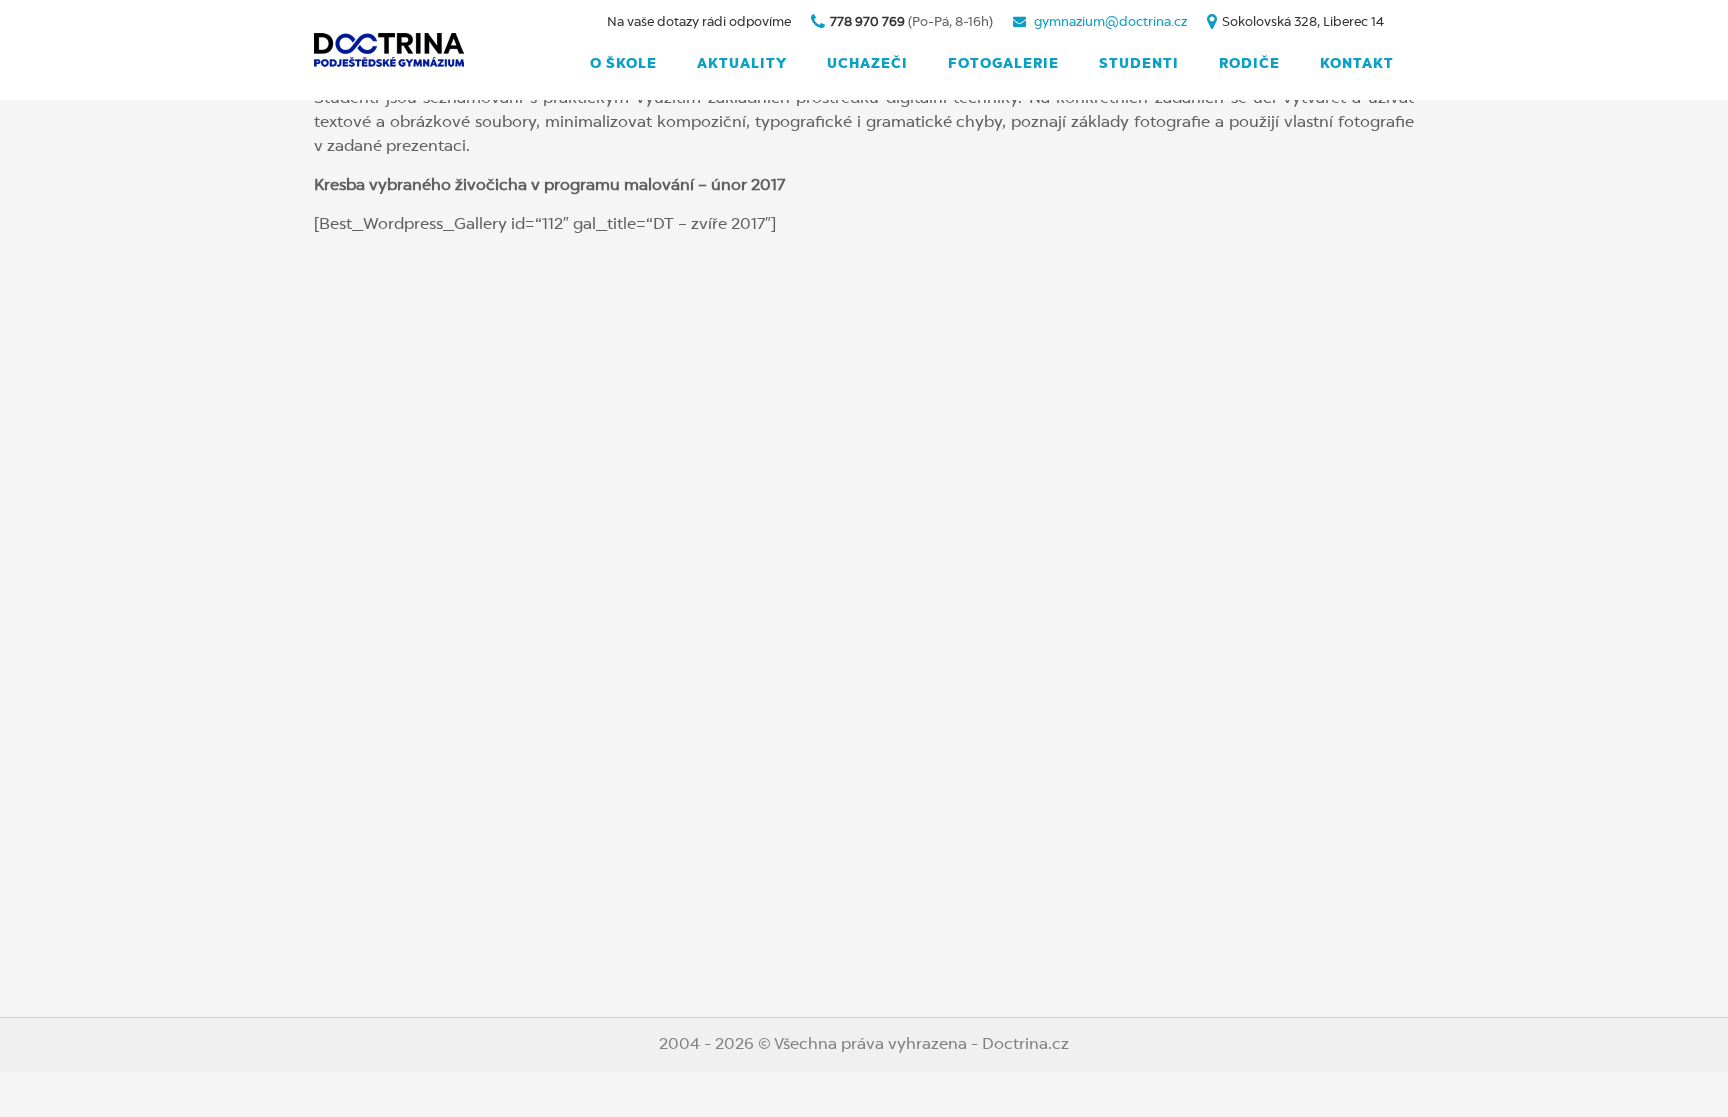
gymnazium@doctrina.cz (1110, 22)
